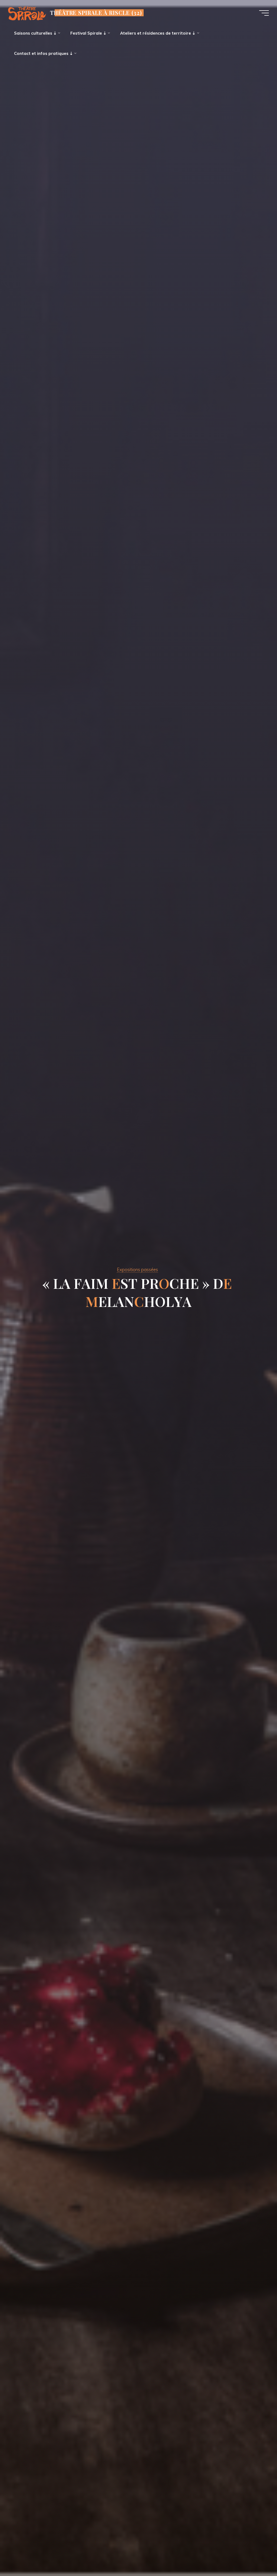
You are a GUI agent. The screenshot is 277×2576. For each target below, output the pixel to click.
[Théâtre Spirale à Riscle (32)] (27, 13)
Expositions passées (137, 1269)
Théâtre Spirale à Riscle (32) (96, 13)
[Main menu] (264, 13)
